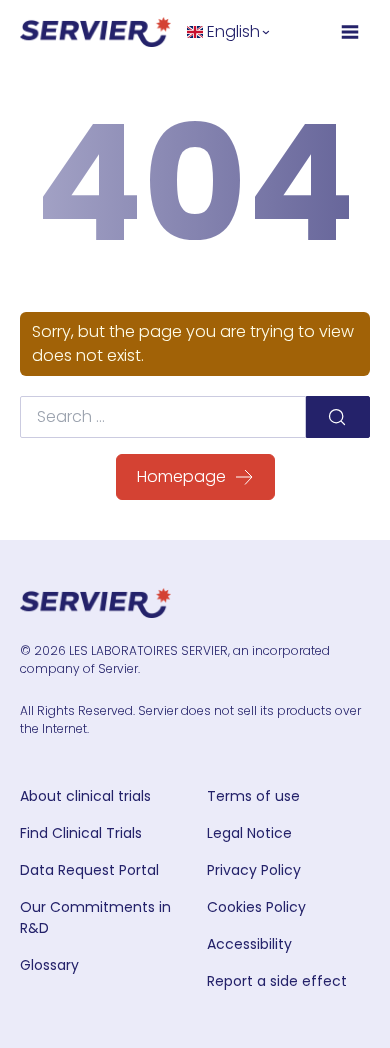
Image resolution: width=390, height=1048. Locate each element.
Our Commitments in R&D (95, 917)
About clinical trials (85, 796)
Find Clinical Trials (81, 833)
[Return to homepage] (95, 32)
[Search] (338, 417)
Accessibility (249, 944)
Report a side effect (277, 981)
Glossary (49, 965)
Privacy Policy (254, 870)
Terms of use (253, 796)
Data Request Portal (89, 870)
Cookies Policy (256, 907)
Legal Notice (249, 833)
